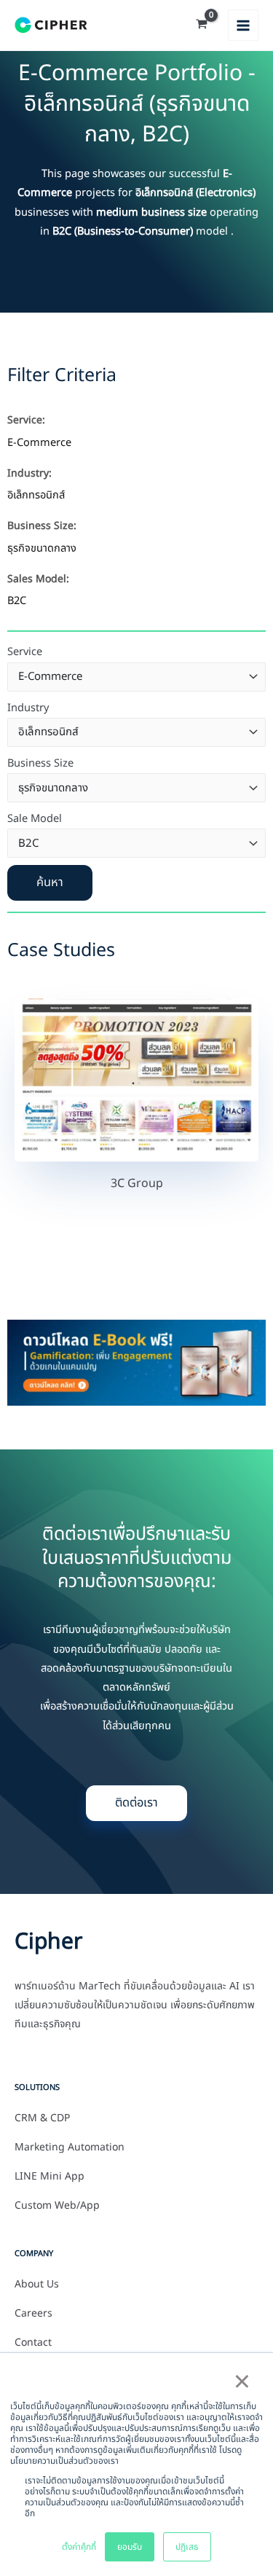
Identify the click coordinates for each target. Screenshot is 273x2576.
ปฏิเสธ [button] (187, 2547)
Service (25, 652)
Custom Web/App (57, 2206)
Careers (33, 2314)
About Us (37, 2285)
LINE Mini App (50, 2177)
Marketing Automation (70, 2148)
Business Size (40, 764)
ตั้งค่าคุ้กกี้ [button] (79, 2547)
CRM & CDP (42, 2118)
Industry (28, 708)
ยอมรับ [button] (130, 2547)
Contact (33, 2343)
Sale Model (35, 819)
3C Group (137, 1183)
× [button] (242, 2383)
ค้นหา (50, 882)
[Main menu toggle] (243, 25)
